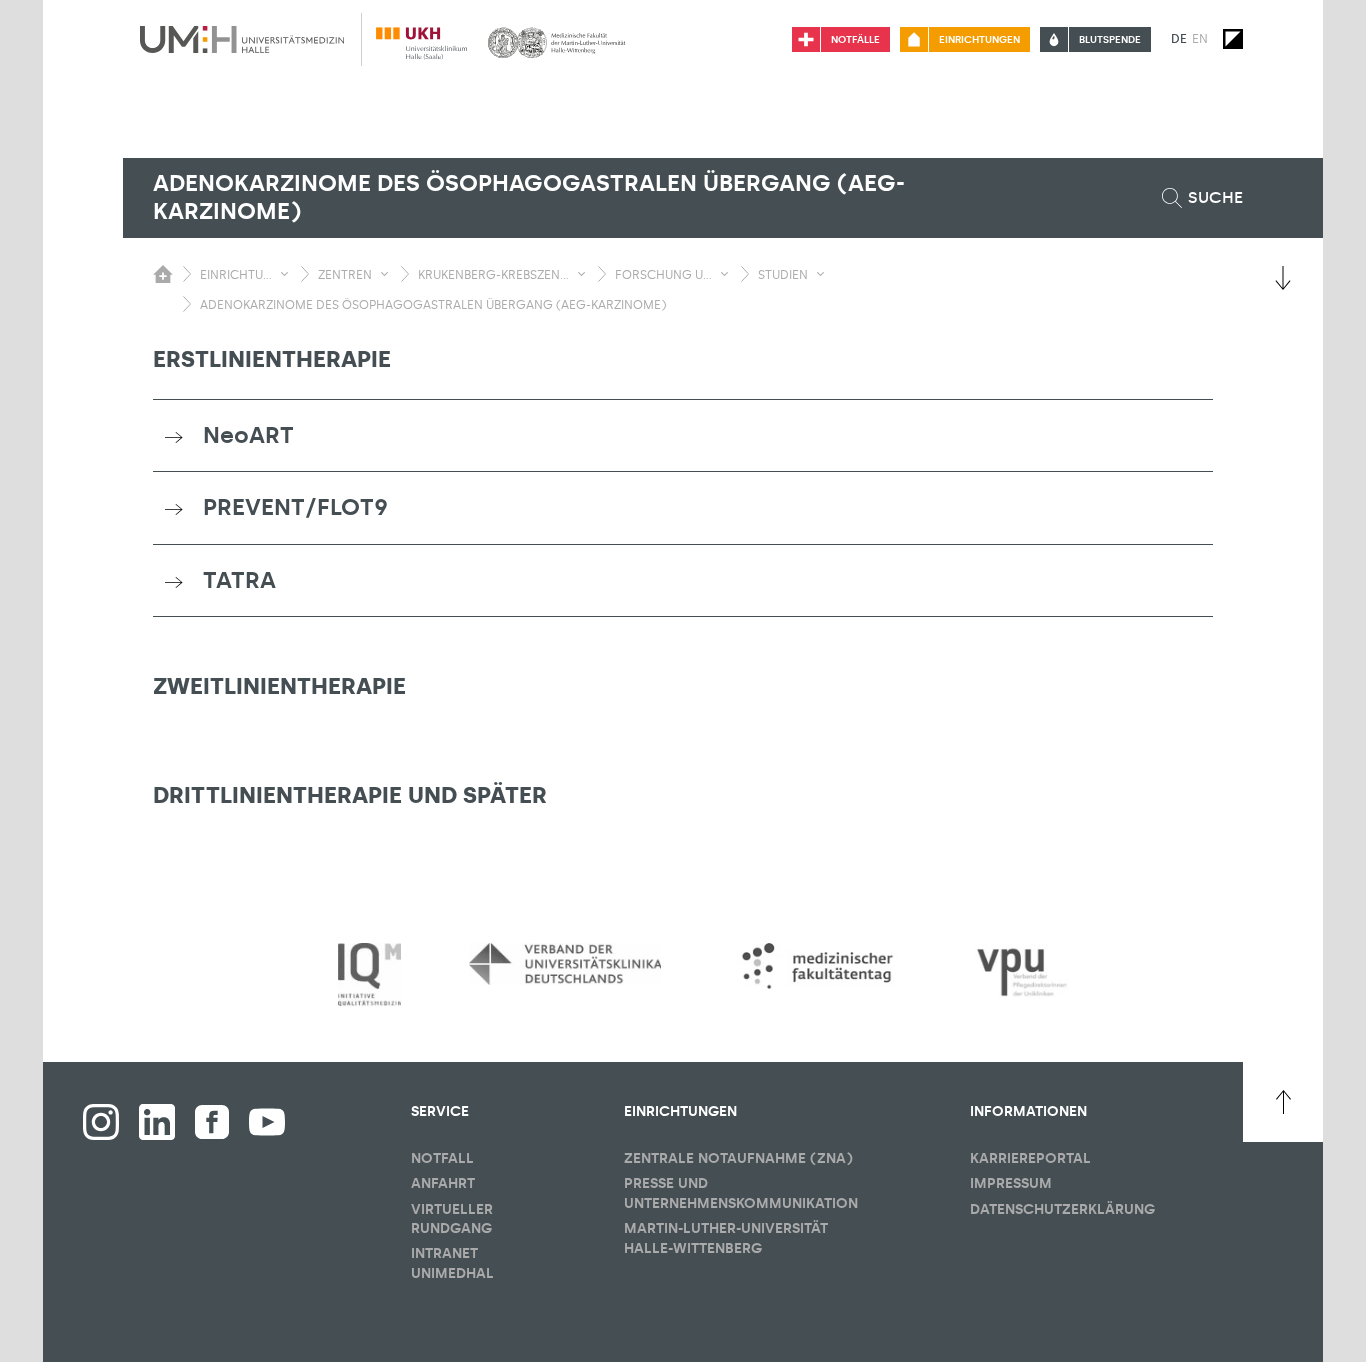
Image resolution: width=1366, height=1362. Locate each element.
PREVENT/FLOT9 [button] (295, 507)
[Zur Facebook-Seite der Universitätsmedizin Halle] (212, 1122)
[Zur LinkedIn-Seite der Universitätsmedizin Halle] (157, 1122)
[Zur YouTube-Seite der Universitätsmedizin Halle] (267, 1122)
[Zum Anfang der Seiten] (1283, 1102)
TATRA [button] (239, 580)
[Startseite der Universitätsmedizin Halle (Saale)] (242, 39)
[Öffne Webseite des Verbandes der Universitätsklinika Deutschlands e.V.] (565, 964)
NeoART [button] (248, 435)
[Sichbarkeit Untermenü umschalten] (284, 274)
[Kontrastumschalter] (1233, 39)
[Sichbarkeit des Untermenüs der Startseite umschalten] (163, 274)
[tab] (683, 436)
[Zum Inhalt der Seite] (1283, 278)
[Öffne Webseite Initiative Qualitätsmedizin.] (369, 975)
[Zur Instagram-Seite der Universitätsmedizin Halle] (101, 1122)
